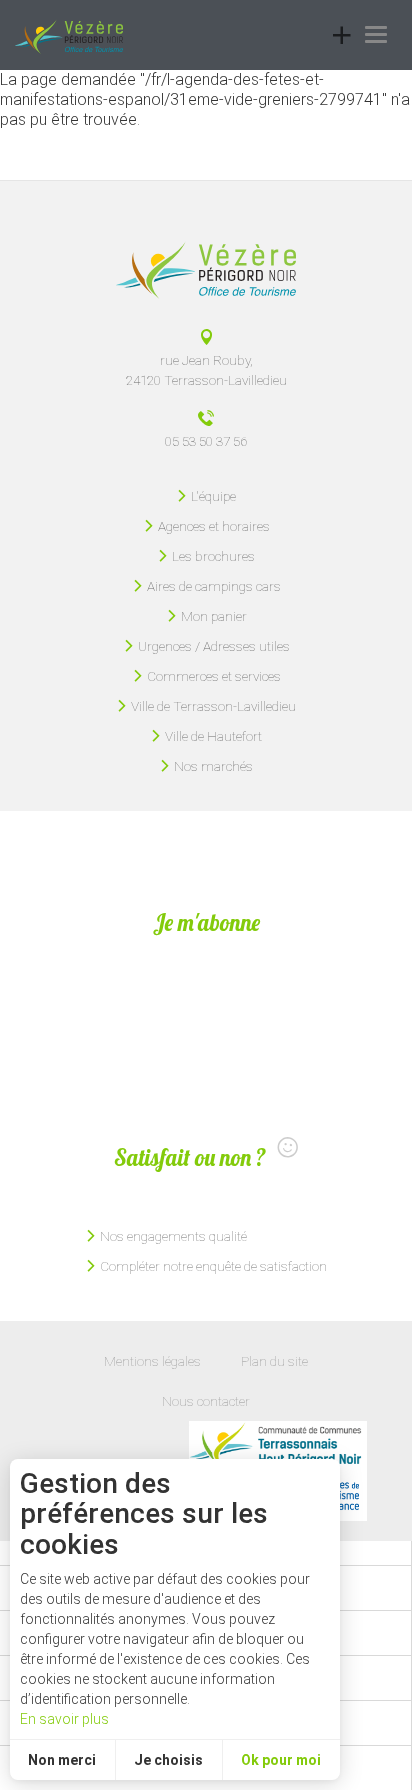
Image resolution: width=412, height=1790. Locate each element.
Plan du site (274, 1361)
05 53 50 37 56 (206, 441)
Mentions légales (152, 1361)
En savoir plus (64, 1719)
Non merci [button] (62, 1760)
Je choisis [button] (168, 1760)
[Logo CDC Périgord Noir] (278, 1446)
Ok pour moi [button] (281, 1760)
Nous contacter (206, 1401)
